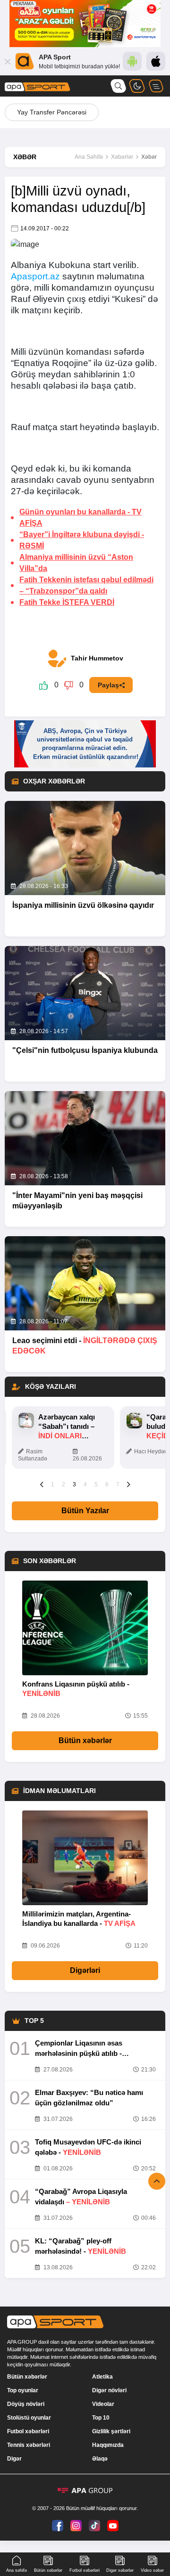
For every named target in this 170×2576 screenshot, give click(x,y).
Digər (14, 2459)
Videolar (103, 2404)
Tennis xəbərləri (29, 2445)
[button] (42, 1484)
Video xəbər (152, 2570)
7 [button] (118, 1484)
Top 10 (101, 2418)
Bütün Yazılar (85, 1511)
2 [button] (64, 1484)
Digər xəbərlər (120, 2570)
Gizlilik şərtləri (111, 2431)
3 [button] (74, 1484)
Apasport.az (35, 276)
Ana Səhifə (89, 157)
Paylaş (108, 685)
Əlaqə (100, 2459)
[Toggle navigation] (156, 86)
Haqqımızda (108, 2445)
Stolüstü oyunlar (29, 2418)
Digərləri (85, 1970)
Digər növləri (109, 2390)
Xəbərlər (122, 157)
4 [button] (85, 1484)
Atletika (102, 2377)
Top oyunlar (23, 2390)
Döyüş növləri (26, 2404)
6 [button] (107, 1484)
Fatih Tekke (67, 602)
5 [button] (96, 1484)
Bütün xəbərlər (85, 1740)
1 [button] (53, 1484)
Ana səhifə (17, 2570)
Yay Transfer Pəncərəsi (52, 112)
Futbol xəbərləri (28, 2431)
